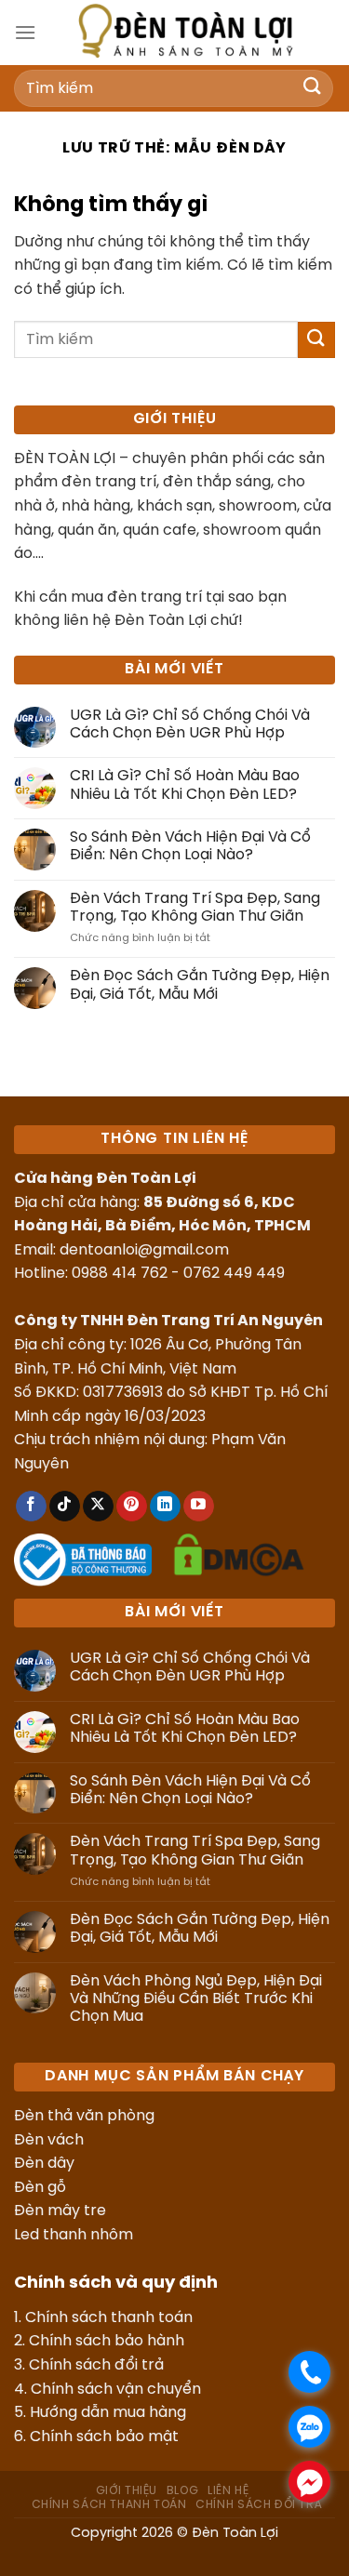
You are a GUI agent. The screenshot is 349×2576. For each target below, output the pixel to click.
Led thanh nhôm (74, 2235)
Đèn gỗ (40, 2188)
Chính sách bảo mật (104, 2437)
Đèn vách (49, 2140)
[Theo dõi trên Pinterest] (132, 1507)
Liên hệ (228, 2491)
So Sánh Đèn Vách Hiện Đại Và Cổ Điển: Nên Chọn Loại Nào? (190, 846)
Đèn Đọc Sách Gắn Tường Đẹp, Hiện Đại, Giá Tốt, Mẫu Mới (200, 985)
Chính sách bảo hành (107, 2341)
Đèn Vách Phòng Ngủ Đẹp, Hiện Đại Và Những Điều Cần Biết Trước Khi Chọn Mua (196, 1999)
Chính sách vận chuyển (116, 2390)
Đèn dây (44, 2164)
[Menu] (25, 32)
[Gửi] (313, 88)
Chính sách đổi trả (96, 2365)
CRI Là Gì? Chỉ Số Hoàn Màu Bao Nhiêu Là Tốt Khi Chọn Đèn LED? (185, 785)
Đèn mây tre (60, 2211)
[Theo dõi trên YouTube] (199, 1507)
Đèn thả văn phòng (84, 2116)
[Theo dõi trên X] (98, 1507)
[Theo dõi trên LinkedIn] (165, 1507)
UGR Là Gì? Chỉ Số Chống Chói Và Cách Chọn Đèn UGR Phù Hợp (190, 724)
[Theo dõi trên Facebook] (31, 1507)
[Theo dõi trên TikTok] (65, 1507)
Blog (182, 2491)
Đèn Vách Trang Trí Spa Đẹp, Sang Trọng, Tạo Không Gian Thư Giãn (195, 908)
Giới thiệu (127, 2491)
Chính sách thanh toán (109, 2318)
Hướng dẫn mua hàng (108, 2413)
